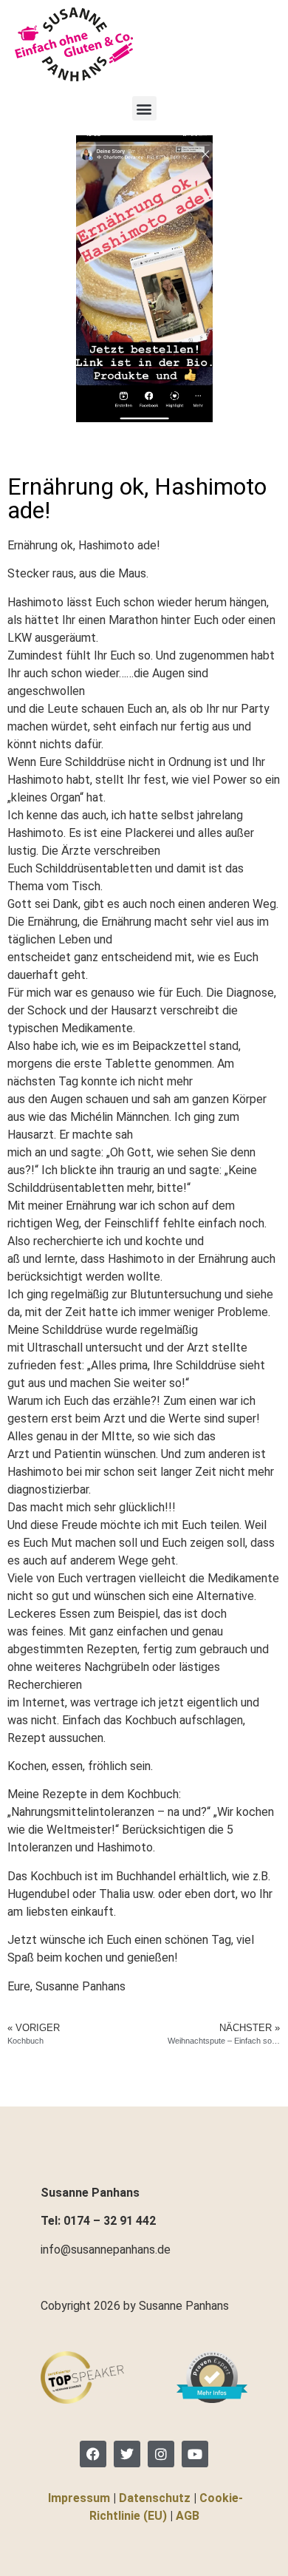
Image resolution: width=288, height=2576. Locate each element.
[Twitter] (127, 2454)
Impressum (79, 2498)
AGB (188, 2516)
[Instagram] (161, 2454)
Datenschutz (155, 2498)
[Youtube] (195, 2454)
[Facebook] (93, 2454)
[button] (144, 108)
